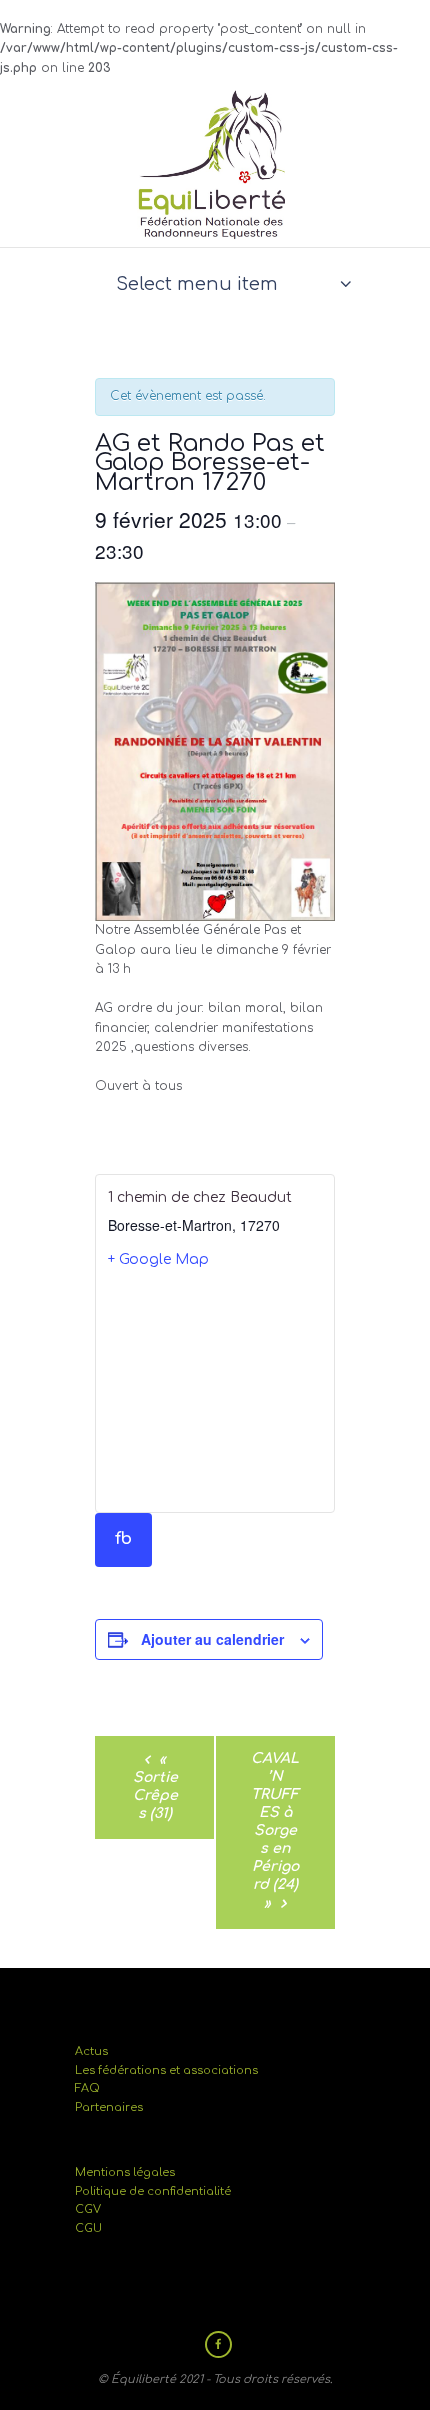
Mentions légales (125, 2172)
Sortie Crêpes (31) (155, 1786)
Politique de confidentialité (153, 2191)
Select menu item (197, 284)
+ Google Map (158, 1259)
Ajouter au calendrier (212, 1639)
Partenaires (109, 2107)
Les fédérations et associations (166, 2070)
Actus (91, 2051)
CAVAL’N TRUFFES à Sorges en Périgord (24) (275, 1831)
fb (123, 1539)
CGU (88, 2228)
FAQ (87, 2088)
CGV (88, 2209)
